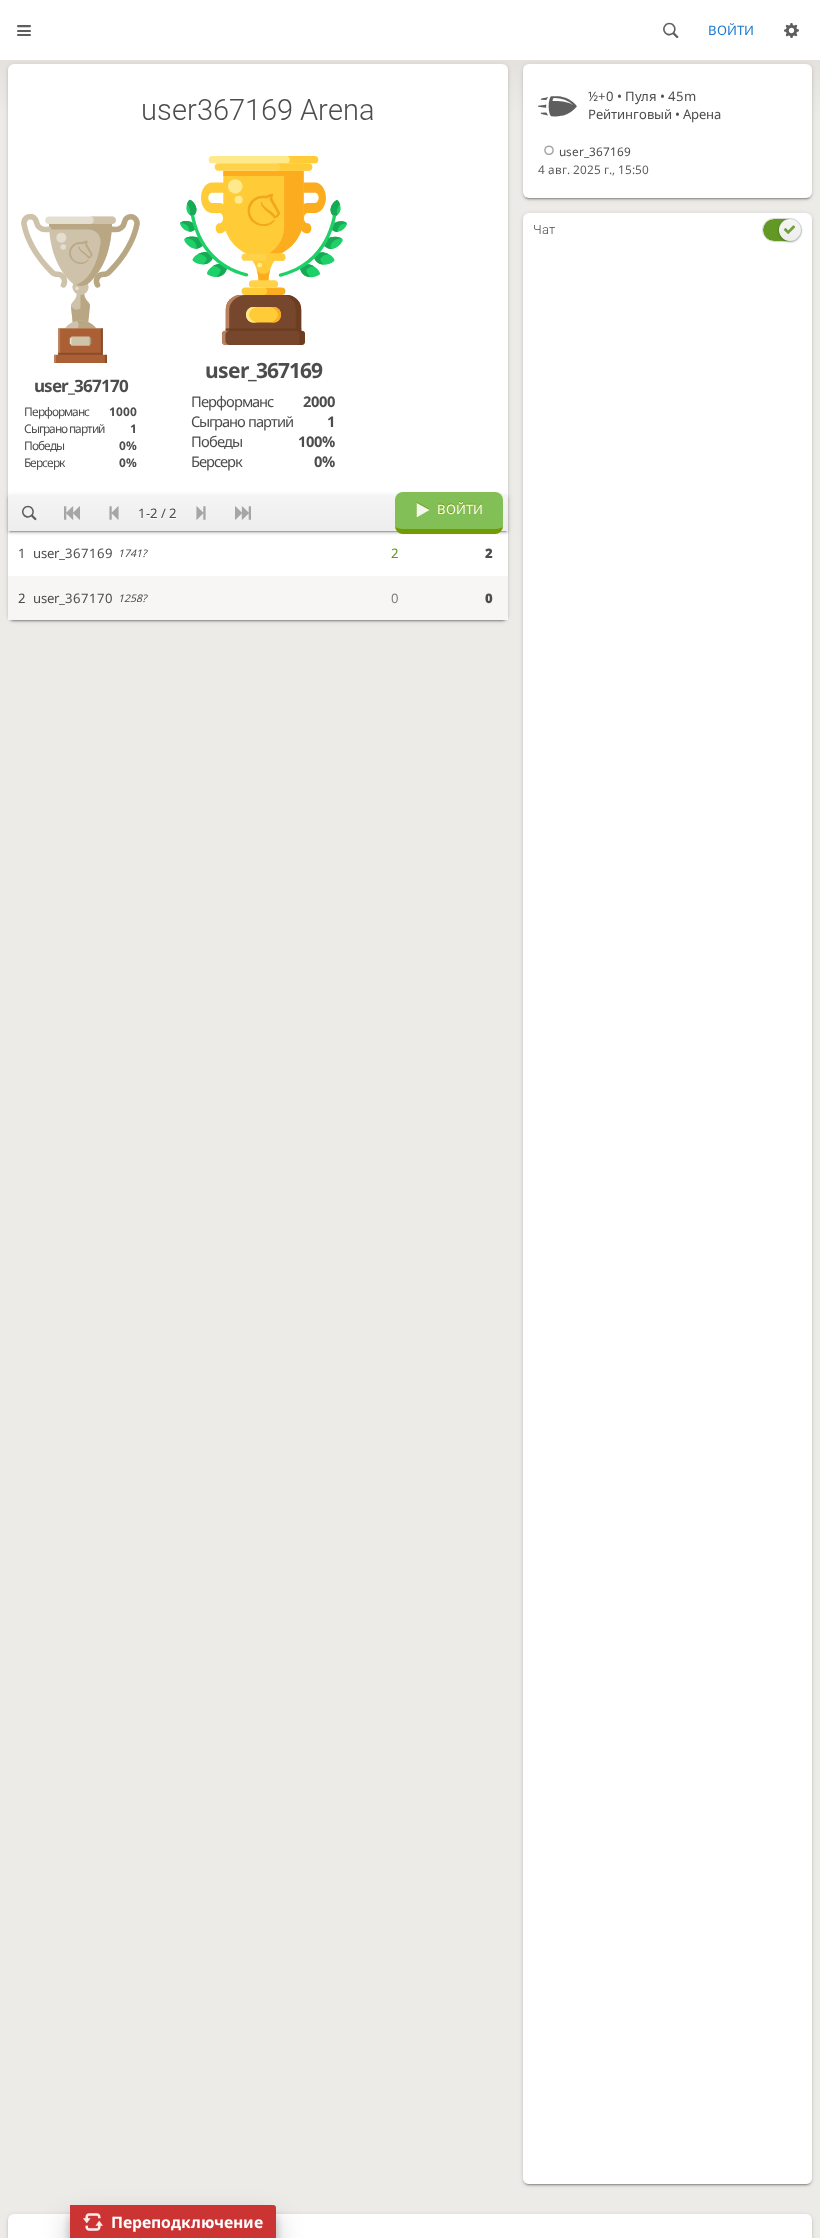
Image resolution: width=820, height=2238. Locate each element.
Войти (731, 30)
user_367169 (595, 151)
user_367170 (81, 385)
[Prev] (114, 513)
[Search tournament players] (29, 513)
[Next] (201, 513)
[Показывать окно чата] (782, 230)
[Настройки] (791, 30)
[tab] (667, 230)
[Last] (243, 513)
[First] (71, 513)
